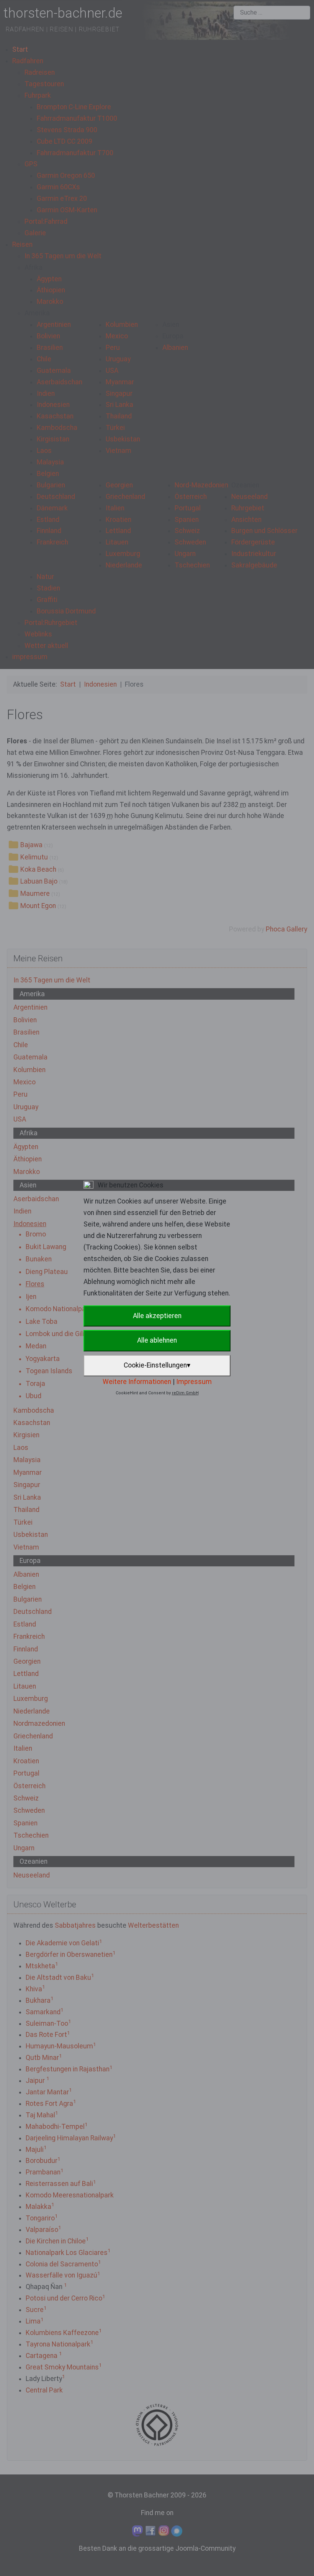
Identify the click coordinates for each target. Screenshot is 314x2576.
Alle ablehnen (157, 1340)
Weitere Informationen (137, 1382)
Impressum (194, 1382)
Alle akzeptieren (157, 1316)
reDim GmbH (185, 1393)
